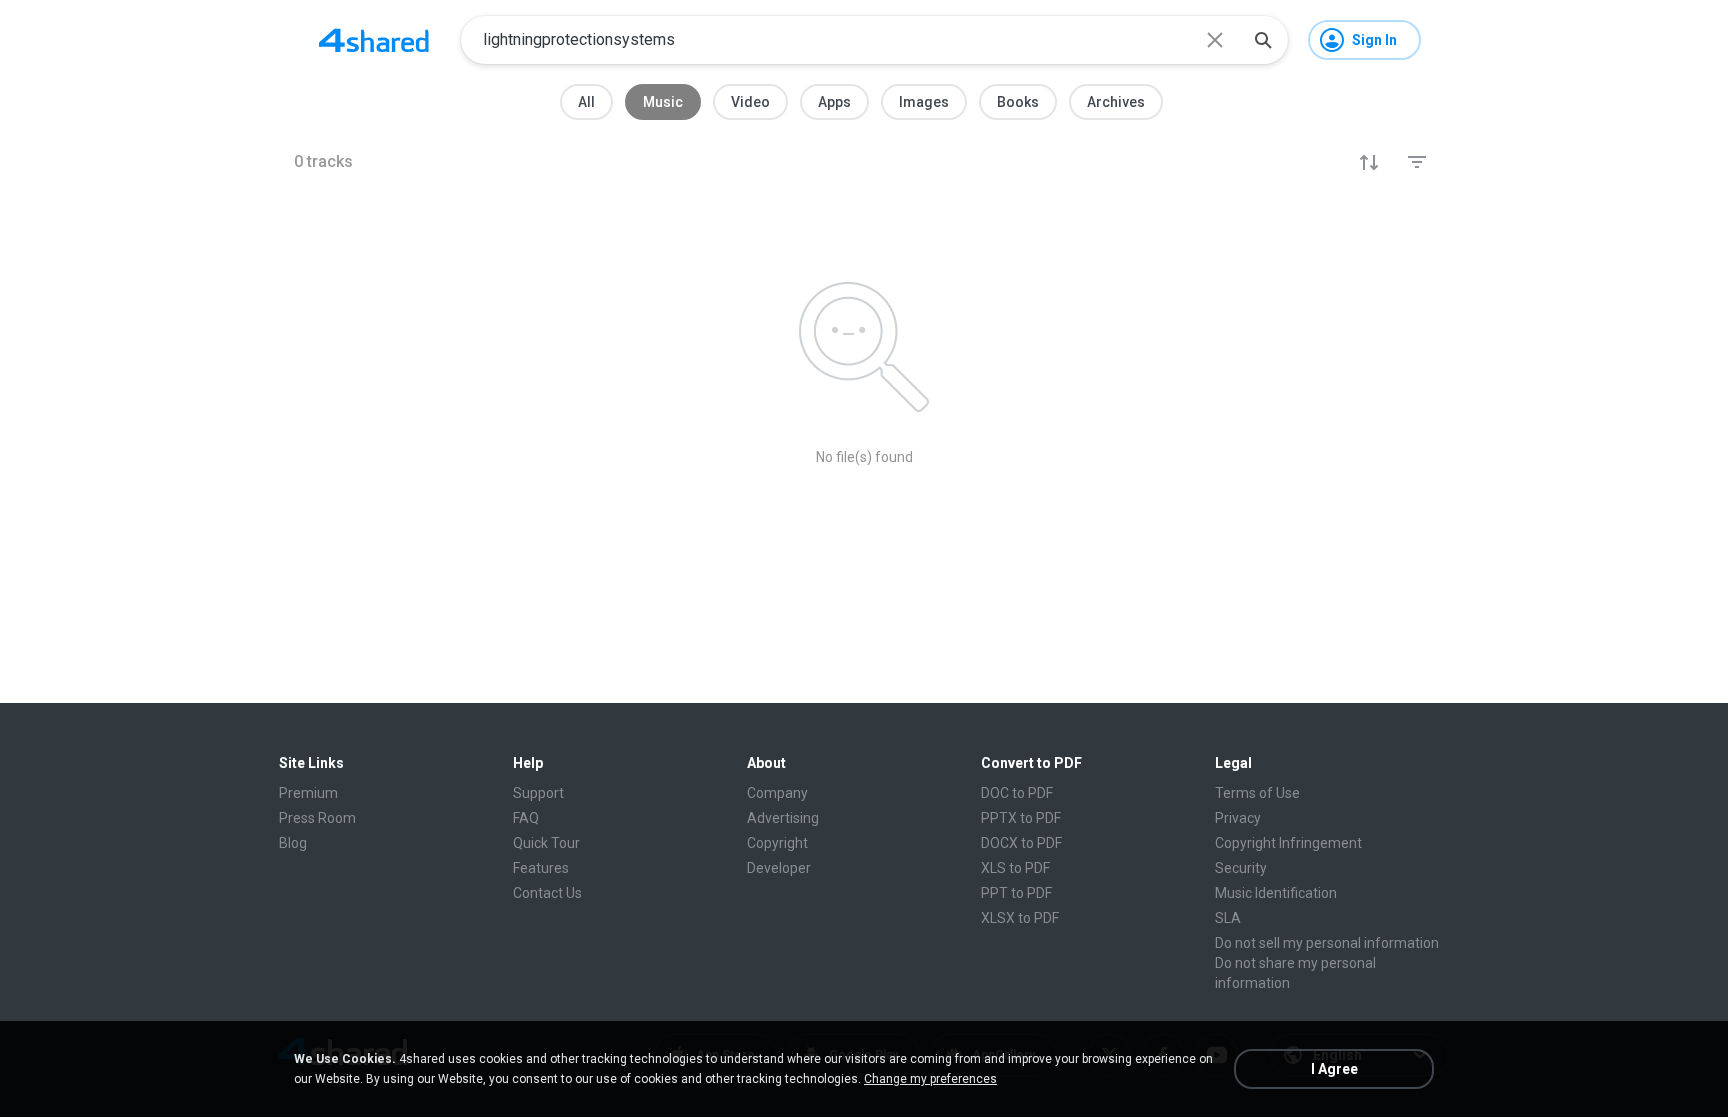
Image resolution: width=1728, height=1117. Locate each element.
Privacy (1238, 818)
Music (663, 102)
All (586, 102)
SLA (1228, 918)
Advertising (783, 818)
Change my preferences (930, 1079)
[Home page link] (374, 40)
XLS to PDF (1015, 868)
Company (777, 793)
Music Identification (1276, 893)
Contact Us (547, 893)
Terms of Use (1257, 793)
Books (1018, 102)
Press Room (317, 818)
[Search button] (1263, 40)
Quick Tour (546, 843)
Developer (779, 868)
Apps (834, 102)
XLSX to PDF (1020, 918)
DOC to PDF (1017, 793)
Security (1241, 868)
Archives (1116, 102)
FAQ (526, 818)
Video (750, 102)
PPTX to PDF (1021, 818)
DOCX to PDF (1021, 843)
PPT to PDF (1016, 893)
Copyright (777, 843)
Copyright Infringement (1288, 843)
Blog (293, 843)
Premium (308, 793)
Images (924, 102)
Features (541, 868)
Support (538, 793)
